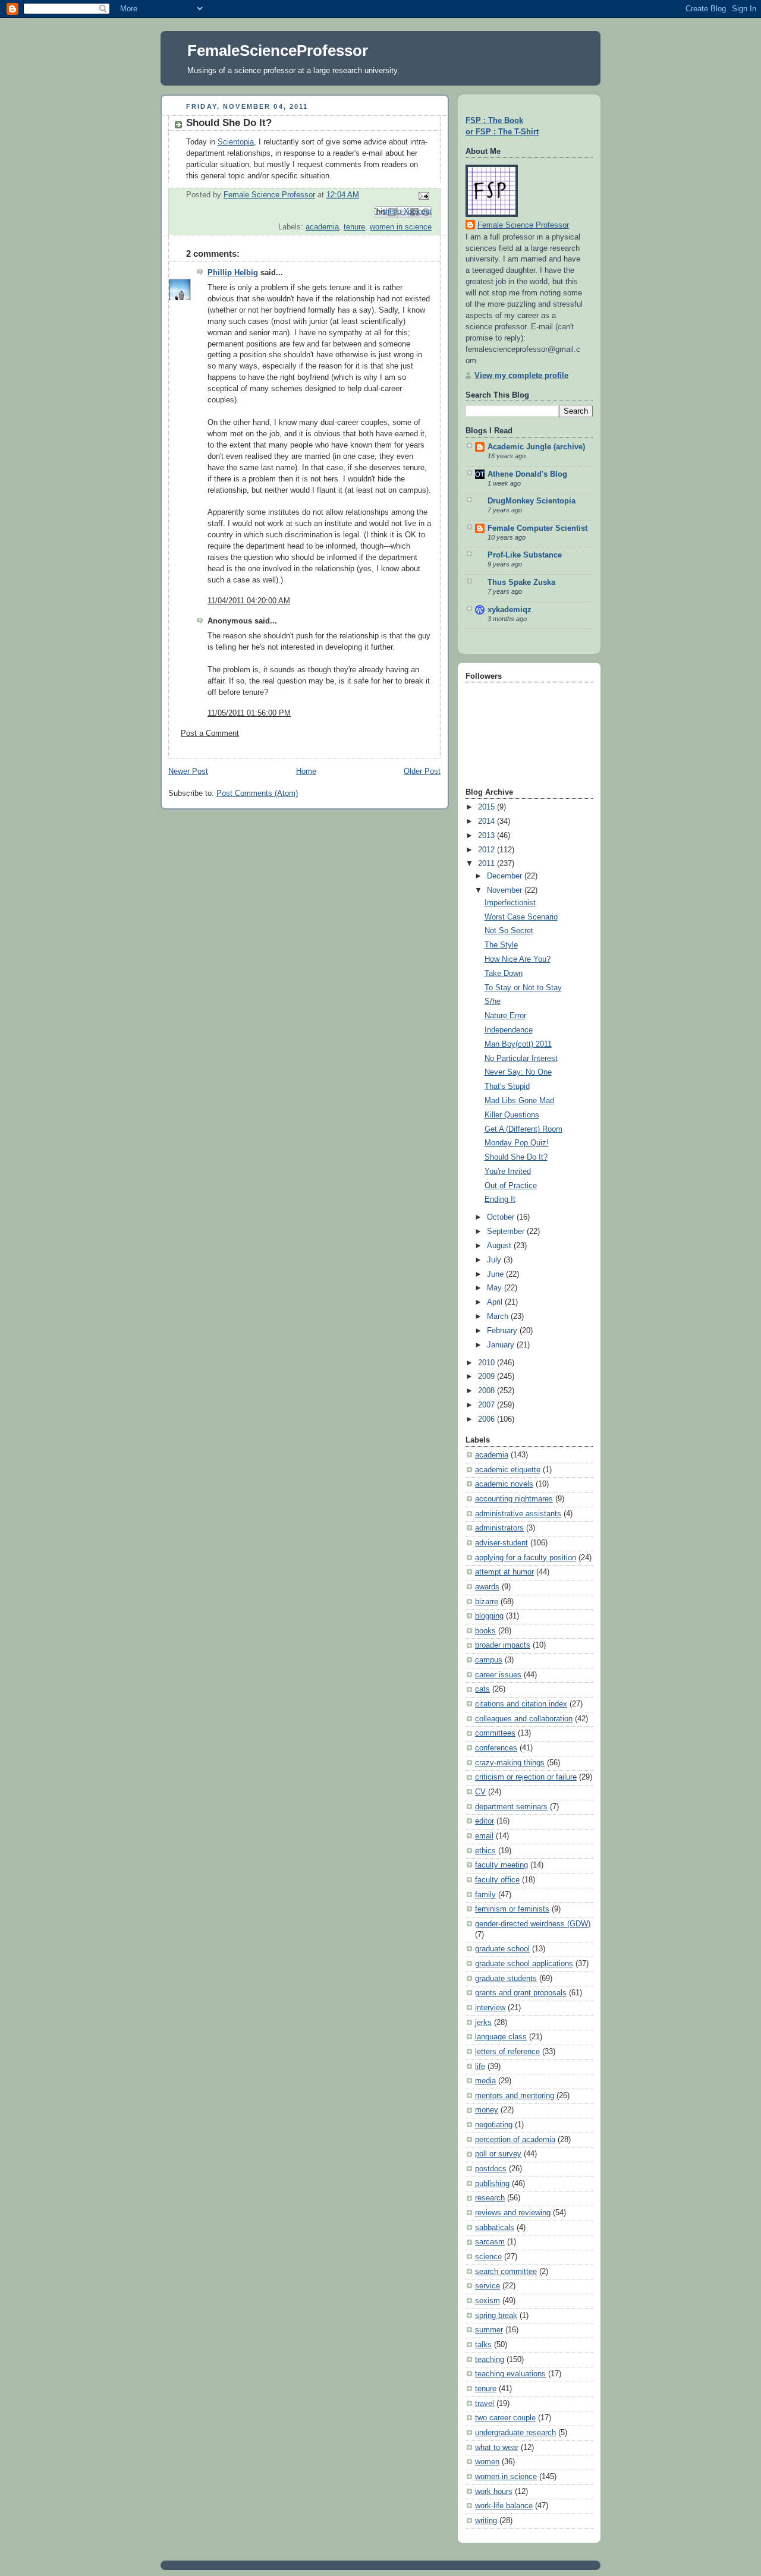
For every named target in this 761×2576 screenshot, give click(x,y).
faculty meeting (501, 1865)
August (500, 1246)
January (502, 1345)
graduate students (506, 1979)
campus (489, 1660)
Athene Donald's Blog (527, 474)
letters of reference (507, 2052)
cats (482, 1689)
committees (495, 1733)
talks (483, 2345)
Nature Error (505, 1016)
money (487, 2110)
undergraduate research (515, 2433)
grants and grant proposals (521, 1993)
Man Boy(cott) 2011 (518, 1044)
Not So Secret (509, 931)
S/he (493, 1002)
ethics (485, 1851)
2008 (488, 1391)
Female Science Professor (523, 225)
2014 (488, 821)
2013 (488, 836)
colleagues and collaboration (524, 1719)
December (506, 876)
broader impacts (503, 1645)
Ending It (500, 1199)
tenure (354, 227)
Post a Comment (210, 733)
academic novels (504, 1484)
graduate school (502, 1949)
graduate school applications (524, 1964)
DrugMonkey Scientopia (532, 501)
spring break (496, 2316)
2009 (488, 1377)
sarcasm (490, 2242)
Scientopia (236, 142)
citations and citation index (521, 1704)
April (496, 1302)
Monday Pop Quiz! (517, 1143)
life (480, 2067)
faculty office (497, 1880)
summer (489, 2330)
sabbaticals (495, 2228)
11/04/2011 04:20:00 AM (249, 601)
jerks (483, 2023)
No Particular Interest (521, 1059)
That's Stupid (507, 1087)
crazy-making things (510, 1763)
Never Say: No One (518, 1072)
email (484, 1836)
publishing (492, 2184)
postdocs (491, 2169)
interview (490, 2008)
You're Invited (508, 1172)
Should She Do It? (516, 1157)
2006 (488, 1419)
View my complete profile (521, 376)
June (496, 1274)
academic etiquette (508, 1470)
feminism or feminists (512, 1909)
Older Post (422, 771)
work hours (494, 2492)
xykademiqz (510, 610)
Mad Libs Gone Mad (519, 1101)
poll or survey (498, 2154)
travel (485, 2404)
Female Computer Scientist (537, 528)
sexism (488, 2301)
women (487, 2462)
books (485, 1631)
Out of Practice (511, 1186)
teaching (490, 2360)
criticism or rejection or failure (526, 1777)
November (506, 890)
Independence (509, 1030)
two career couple (505, 2418)
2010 (488, 1363)
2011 (488, 864)
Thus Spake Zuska (521, 582)
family (485, 1895)
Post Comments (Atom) (257, 793)
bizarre (487, 1602)
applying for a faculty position (526, 1558)
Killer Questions (512, 1115)
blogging (489, 1616)
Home (306, 771)
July (495, 1260)
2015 (488, 807)
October (502, 1217)
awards (487, 1587)
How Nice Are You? (518, 959)
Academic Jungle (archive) (536, 447)
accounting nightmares (514, 1499)
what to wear (497, 2448)
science (488, 2257)
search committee (506, 2272)
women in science (401, 227)
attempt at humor (504, 1572)
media (485, 2081)
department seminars (511, 1807)
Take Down (504, 974)
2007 (488, 1405)
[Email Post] (422, 196)
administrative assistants (518, 1514)
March (499, 1317)
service (488, 2286)
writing (486, 2521)
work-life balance (504, 2506)
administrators (499, 1528)
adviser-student (501, 1543)
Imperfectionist (510, 903)
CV (480, 1792)
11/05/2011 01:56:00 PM (249, 713)
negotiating (494, 2125)
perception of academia (515, 2140)
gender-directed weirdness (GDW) (533, 1924)
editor (485, 1821)
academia (322, 227)
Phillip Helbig (233, 273)
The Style (501, 945)
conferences (496, 1748)
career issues (498, 1675)
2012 (488, 850)
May (496, 1288)
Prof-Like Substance (525, 555)
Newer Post (188, 771)
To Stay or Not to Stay (523, 988)
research (490, 2198)
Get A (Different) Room (523, 1129)
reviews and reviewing (513, 2213)
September (507, 1232)
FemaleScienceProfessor (278, 51)
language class (501, 2037)
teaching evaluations (510, 2374)
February (503, 1331)
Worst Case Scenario (521, 917)
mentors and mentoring (515, 2096)
